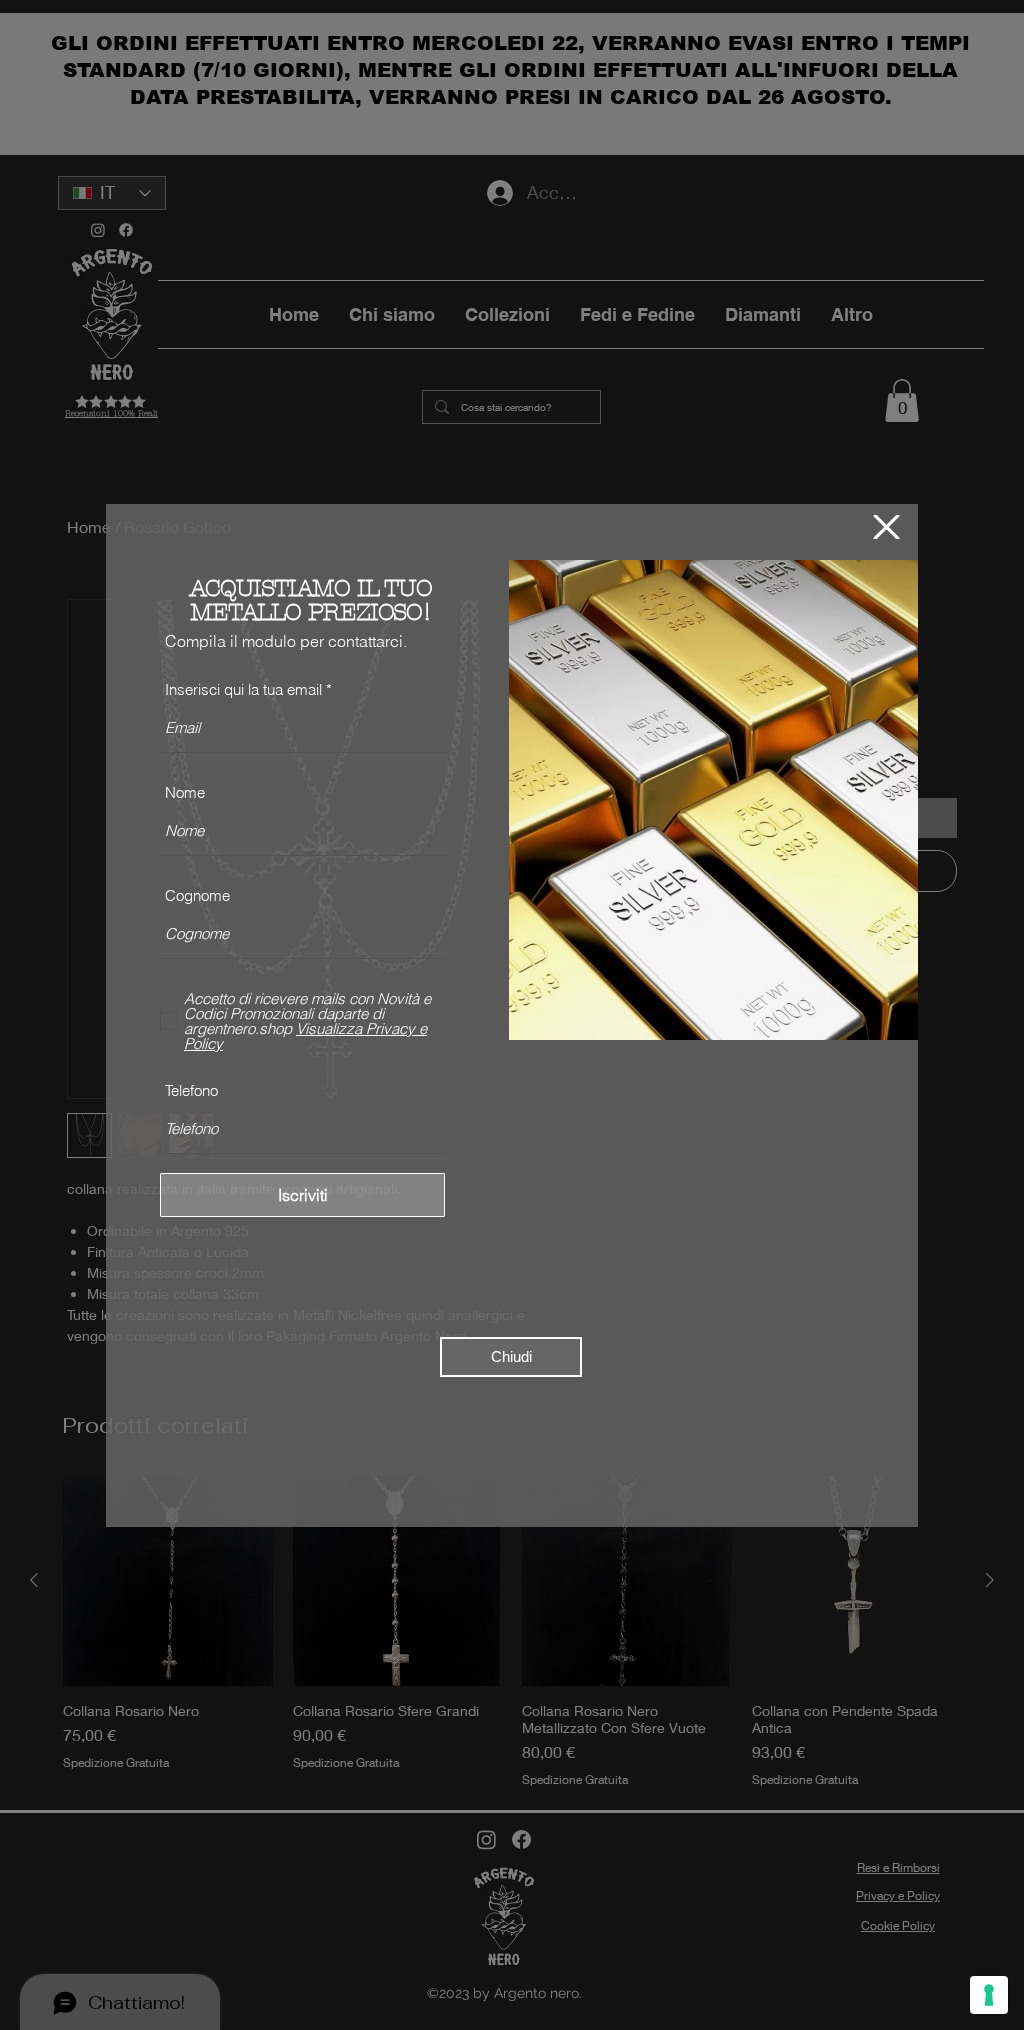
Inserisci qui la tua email (243, 689)
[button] (886, 527)
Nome (185, 792)
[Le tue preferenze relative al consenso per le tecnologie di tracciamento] (989, 1995)
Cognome (197, 895)
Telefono (191, 1090)
